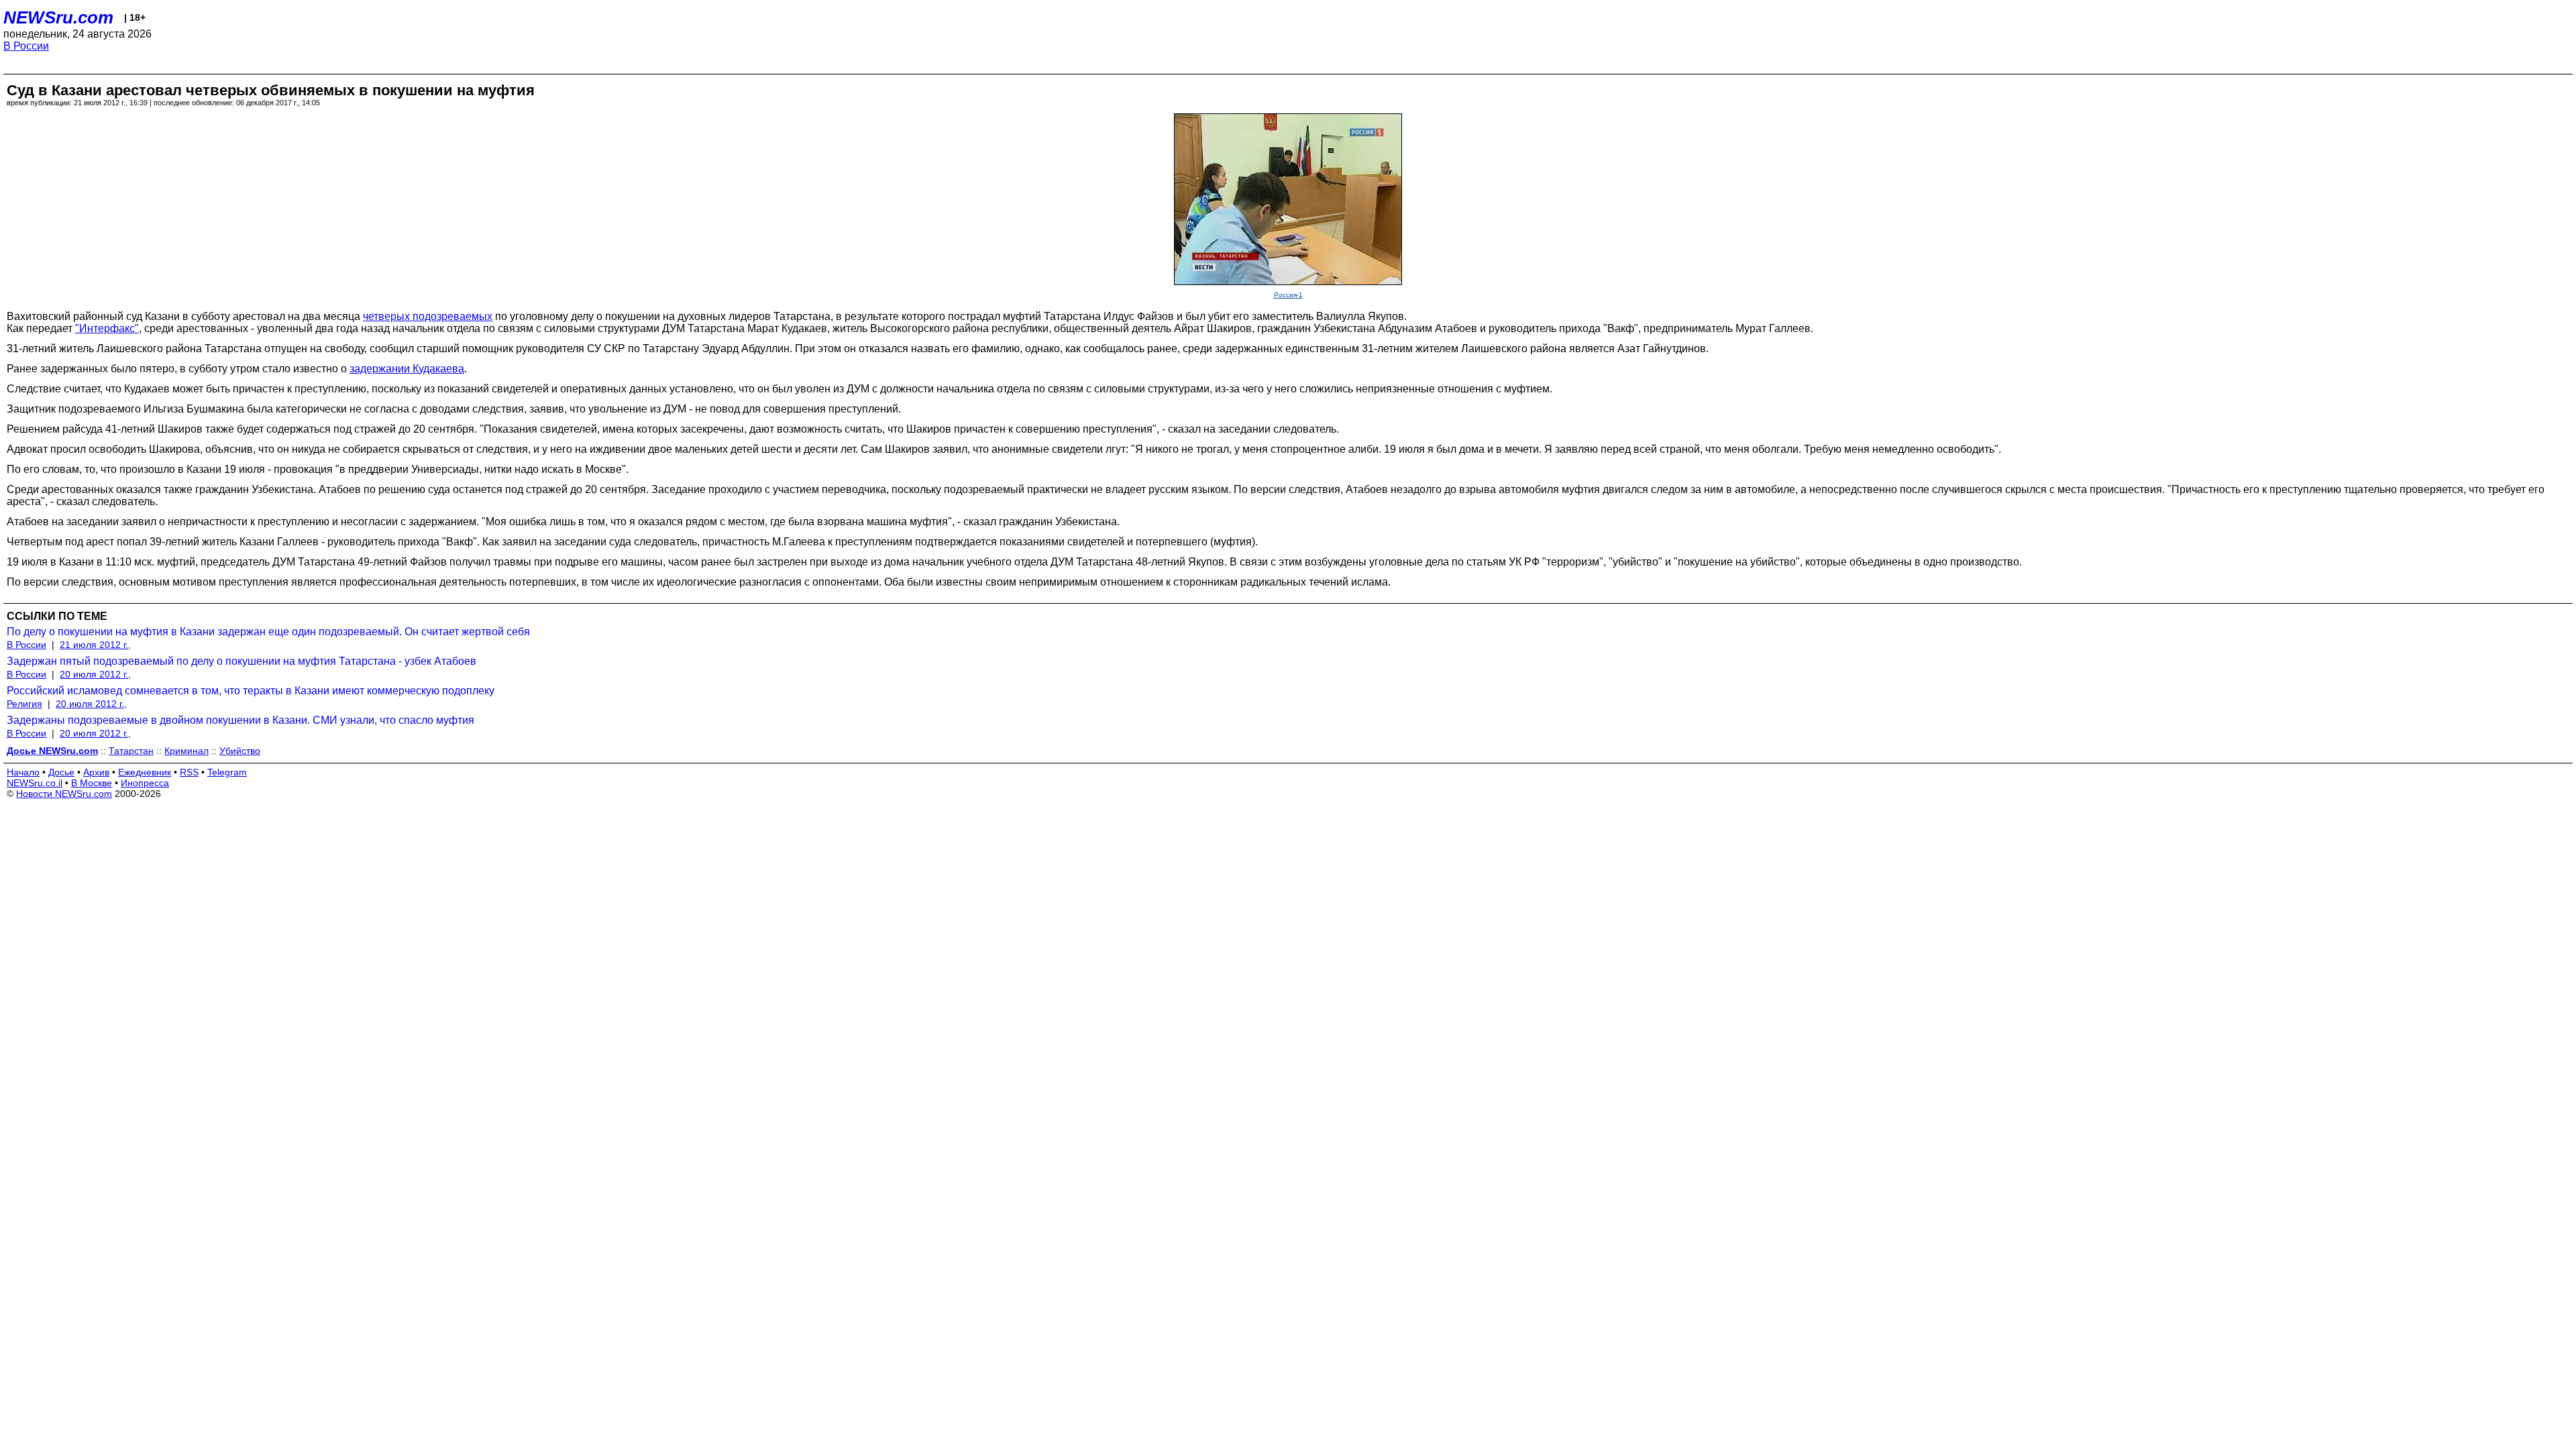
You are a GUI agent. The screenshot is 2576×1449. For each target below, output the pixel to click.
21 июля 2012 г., (95, 645)
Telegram (227, 772)
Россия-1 (1288, 295)
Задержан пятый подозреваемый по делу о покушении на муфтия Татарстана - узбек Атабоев (241, 661)
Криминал (186, 751)
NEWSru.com (58, 17)
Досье (61, 772)
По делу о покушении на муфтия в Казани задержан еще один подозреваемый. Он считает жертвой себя (268, 632)
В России (26, 46)
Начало (23, 772)
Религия (24, 704)
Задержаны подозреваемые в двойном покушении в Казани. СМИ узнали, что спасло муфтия (240, 720)
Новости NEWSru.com (64, 794)
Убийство (240, 751)
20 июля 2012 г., (95, 674)
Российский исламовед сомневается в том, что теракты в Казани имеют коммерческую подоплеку (251, 691)
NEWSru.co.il (35, 783)
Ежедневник (145, 772)
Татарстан (131, 751)
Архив (96, 772)
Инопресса (145, 783)
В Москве (92, 783)
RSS (189, 772)
